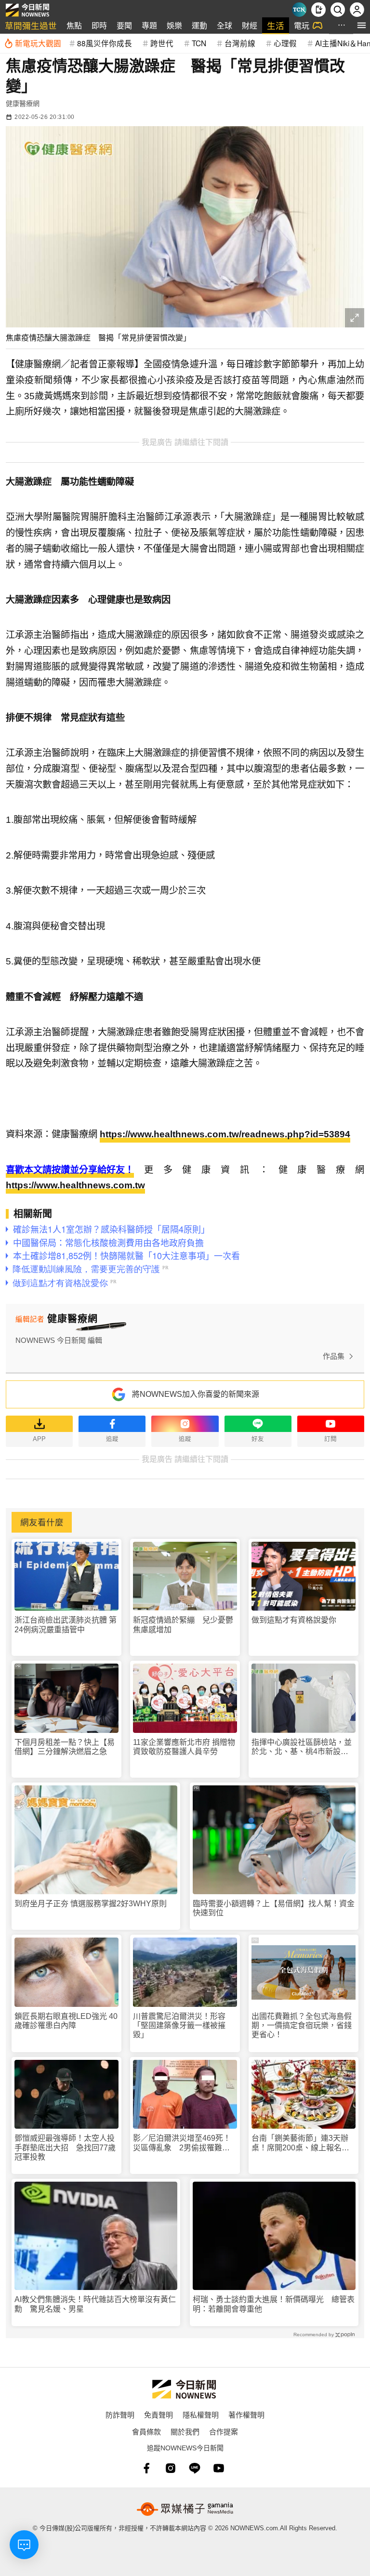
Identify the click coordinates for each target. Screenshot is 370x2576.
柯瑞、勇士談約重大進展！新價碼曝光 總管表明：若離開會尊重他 (274, 2304)
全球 (225, 25)
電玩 (302, 25)
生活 (276, 25)
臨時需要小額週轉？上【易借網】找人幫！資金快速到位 (274, 1908)
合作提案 (224, 2431)
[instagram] (171, 2468)
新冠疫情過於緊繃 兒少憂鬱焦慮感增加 (183, 1625)
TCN (199, 43)
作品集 (334, 1356)
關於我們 (185, 2431)
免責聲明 (159, 2414)
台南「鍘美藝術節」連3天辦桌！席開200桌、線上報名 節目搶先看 (300, 2143)
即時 (99, 25)
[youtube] (219, 2468)
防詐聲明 (120, 2414)
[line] (195, 2468)
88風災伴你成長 (105, 43)
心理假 (285, 43)
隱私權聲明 (201, 2414)
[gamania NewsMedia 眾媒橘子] (185, 2509)
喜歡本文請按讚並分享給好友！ (70, 1170)
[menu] (362, 25)
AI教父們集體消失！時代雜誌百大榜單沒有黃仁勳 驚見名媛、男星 (95, 2304)
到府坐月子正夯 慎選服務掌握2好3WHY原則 (91, 1904)
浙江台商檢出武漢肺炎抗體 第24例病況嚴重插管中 (66, 1625)
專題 (149, 25)
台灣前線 (240, 43)
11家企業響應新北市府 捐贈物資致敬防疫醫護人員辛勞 (184, 1747)
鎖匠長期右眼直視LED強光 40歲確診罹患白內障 (66, 2021)
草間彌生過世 (31, 25)
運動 (199, 25)
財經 (250, 25)
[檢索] (338, 10)
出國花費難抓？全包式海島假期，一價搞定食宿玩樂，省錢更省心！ (302, 2025)
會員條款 (146, 2431)
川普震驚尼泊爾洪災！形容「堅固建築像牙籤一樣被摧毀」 (179, 2025)
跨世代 (162, 43)
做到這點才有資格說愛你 (294, 1620)
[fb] (146, 2468)
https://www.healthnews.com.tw (75, 1185)
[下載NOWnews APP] (318, 10)
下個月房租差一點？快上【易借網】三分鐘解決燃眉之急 (65, 1747)
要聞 (124, 25)
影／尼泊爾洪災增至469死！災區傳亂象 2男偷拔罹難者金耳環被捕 (182, 2143)
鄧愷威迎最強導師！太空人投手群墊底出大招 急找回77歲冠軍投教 (65, 2147)
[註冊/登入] (357, 10)
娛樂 (174, 25)
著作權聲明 (246, 2414)
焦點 (74, 25)
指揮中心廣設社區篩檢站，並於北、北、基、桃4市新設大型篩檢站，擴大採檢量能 (302, 1747)
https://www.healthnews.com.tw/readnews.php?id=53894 (225, 1134)
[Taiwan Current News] (299, 10)
